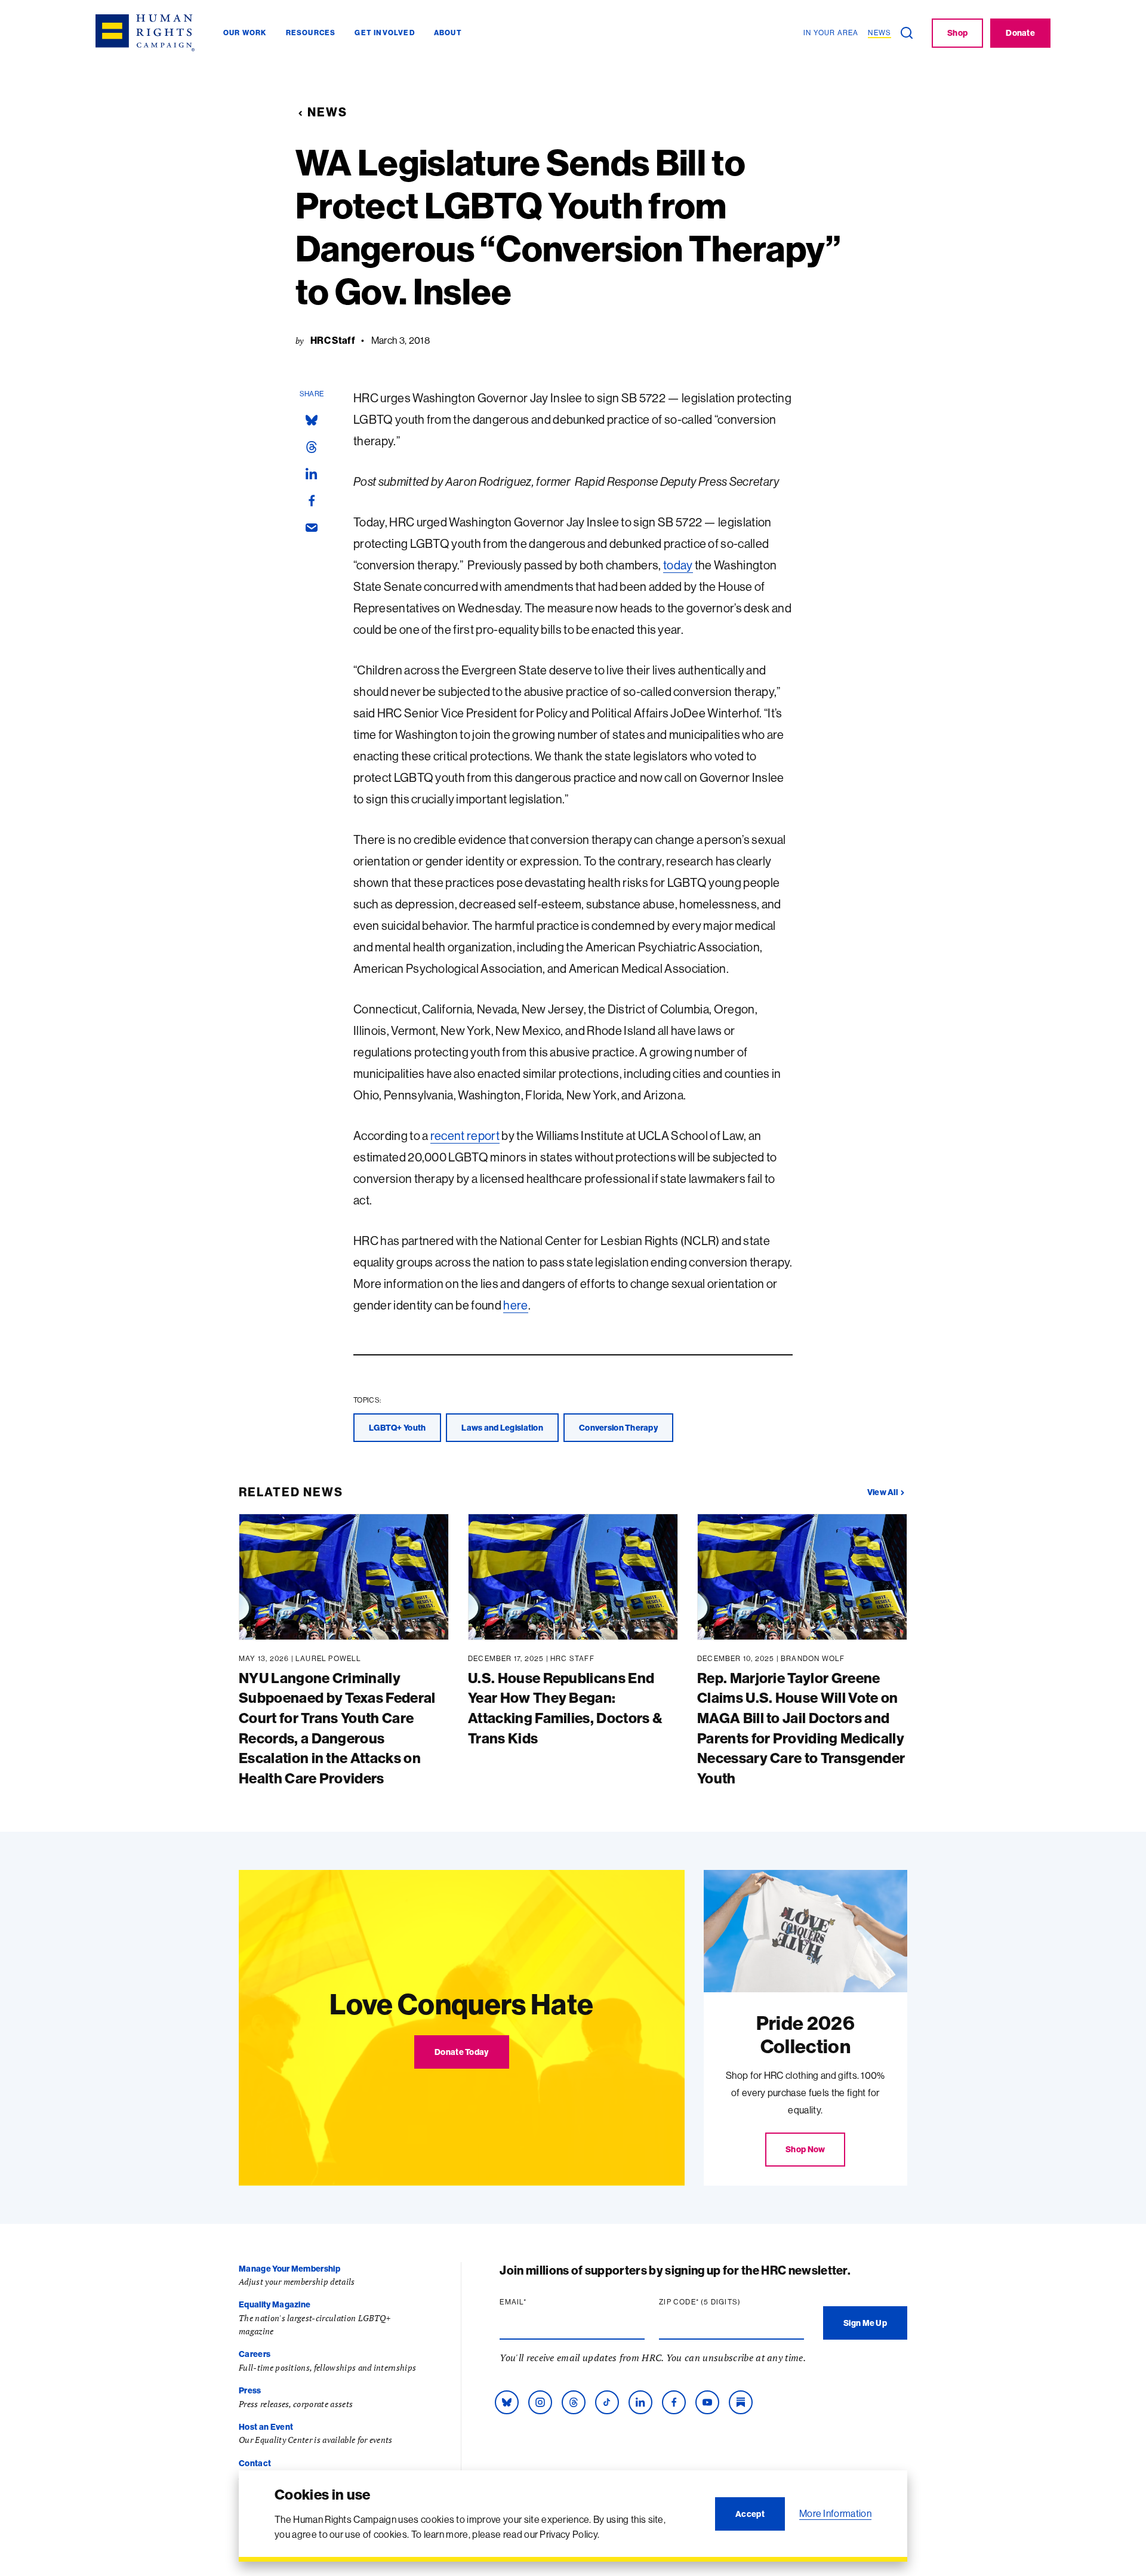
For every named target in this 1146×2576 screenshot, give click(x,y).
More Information (835, 2513)
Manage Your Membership (289, 2269)
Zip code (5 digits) (723, 2302)
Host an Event (266, 2427)
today (678, 565)
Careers (255, 2354)
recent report (465, 1136)
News (327, 112)
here (515, 1305)
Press (250, 2390)
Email (536, 2302)
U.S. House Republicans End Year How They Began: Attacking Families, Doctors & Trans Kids (565, 1708)
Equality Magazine (275, 2304)
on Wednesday (481, 608)
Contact (255, 2463)
